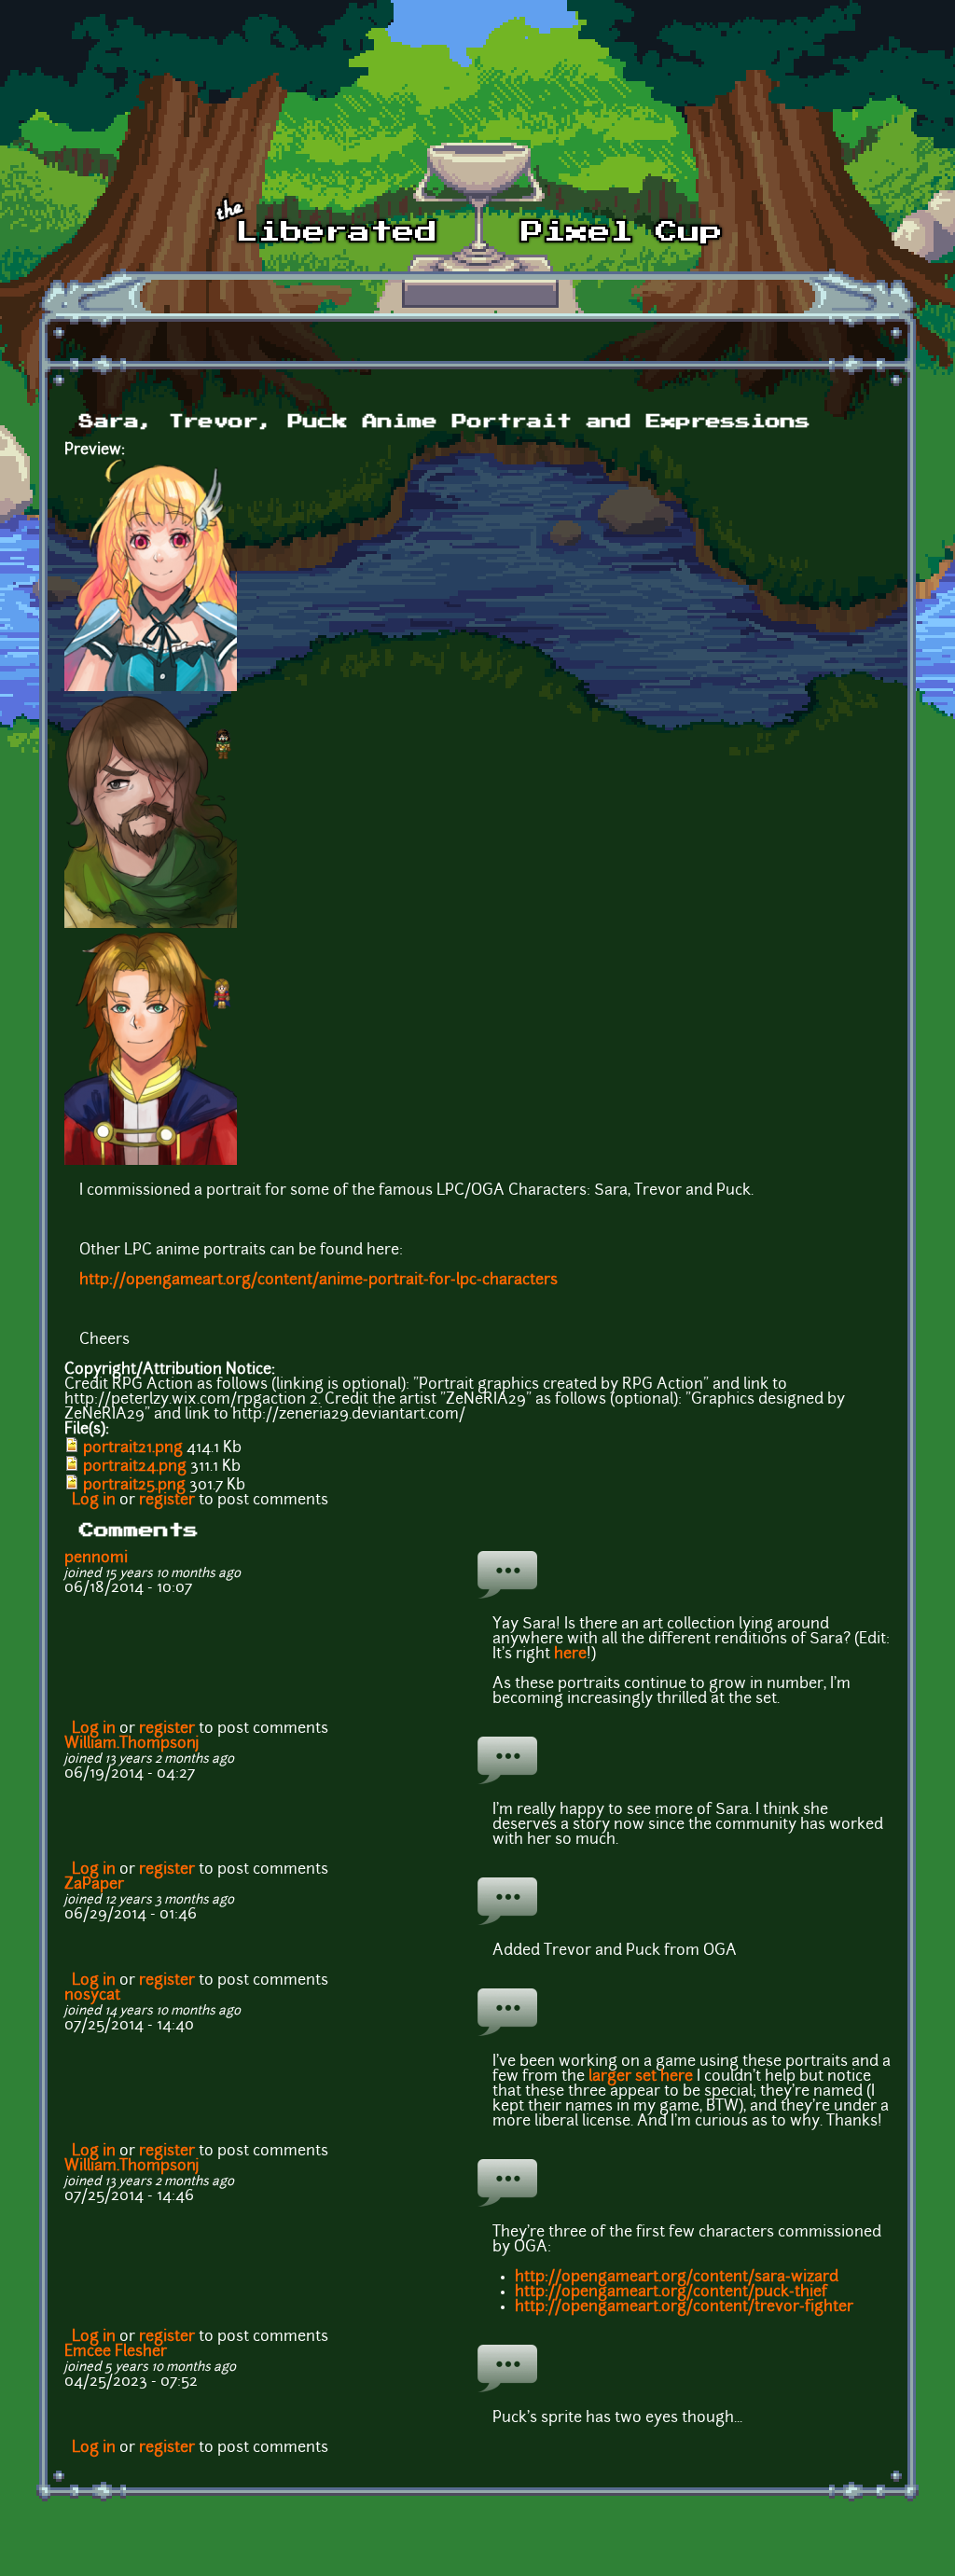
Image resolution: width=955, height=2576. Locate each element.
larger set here (641, 2077)
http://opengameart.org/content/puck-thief (671, 2292)
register (167, 1501)
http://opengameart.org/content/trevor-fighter (684, 2307)
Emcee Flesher (116, 2352)
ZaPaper (94, 1885)
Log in (94, 1501)
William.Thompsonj (132, 1744)
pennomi (96, 1558)
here (570, 1655)
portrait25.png (134, 1486)
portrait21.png (133, 1448)
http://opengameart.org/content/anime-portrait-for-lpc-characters (318, 1281)
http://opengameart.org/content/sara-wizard (677, 2278)
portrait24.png (135, 1467)
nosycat (92, 1996)
